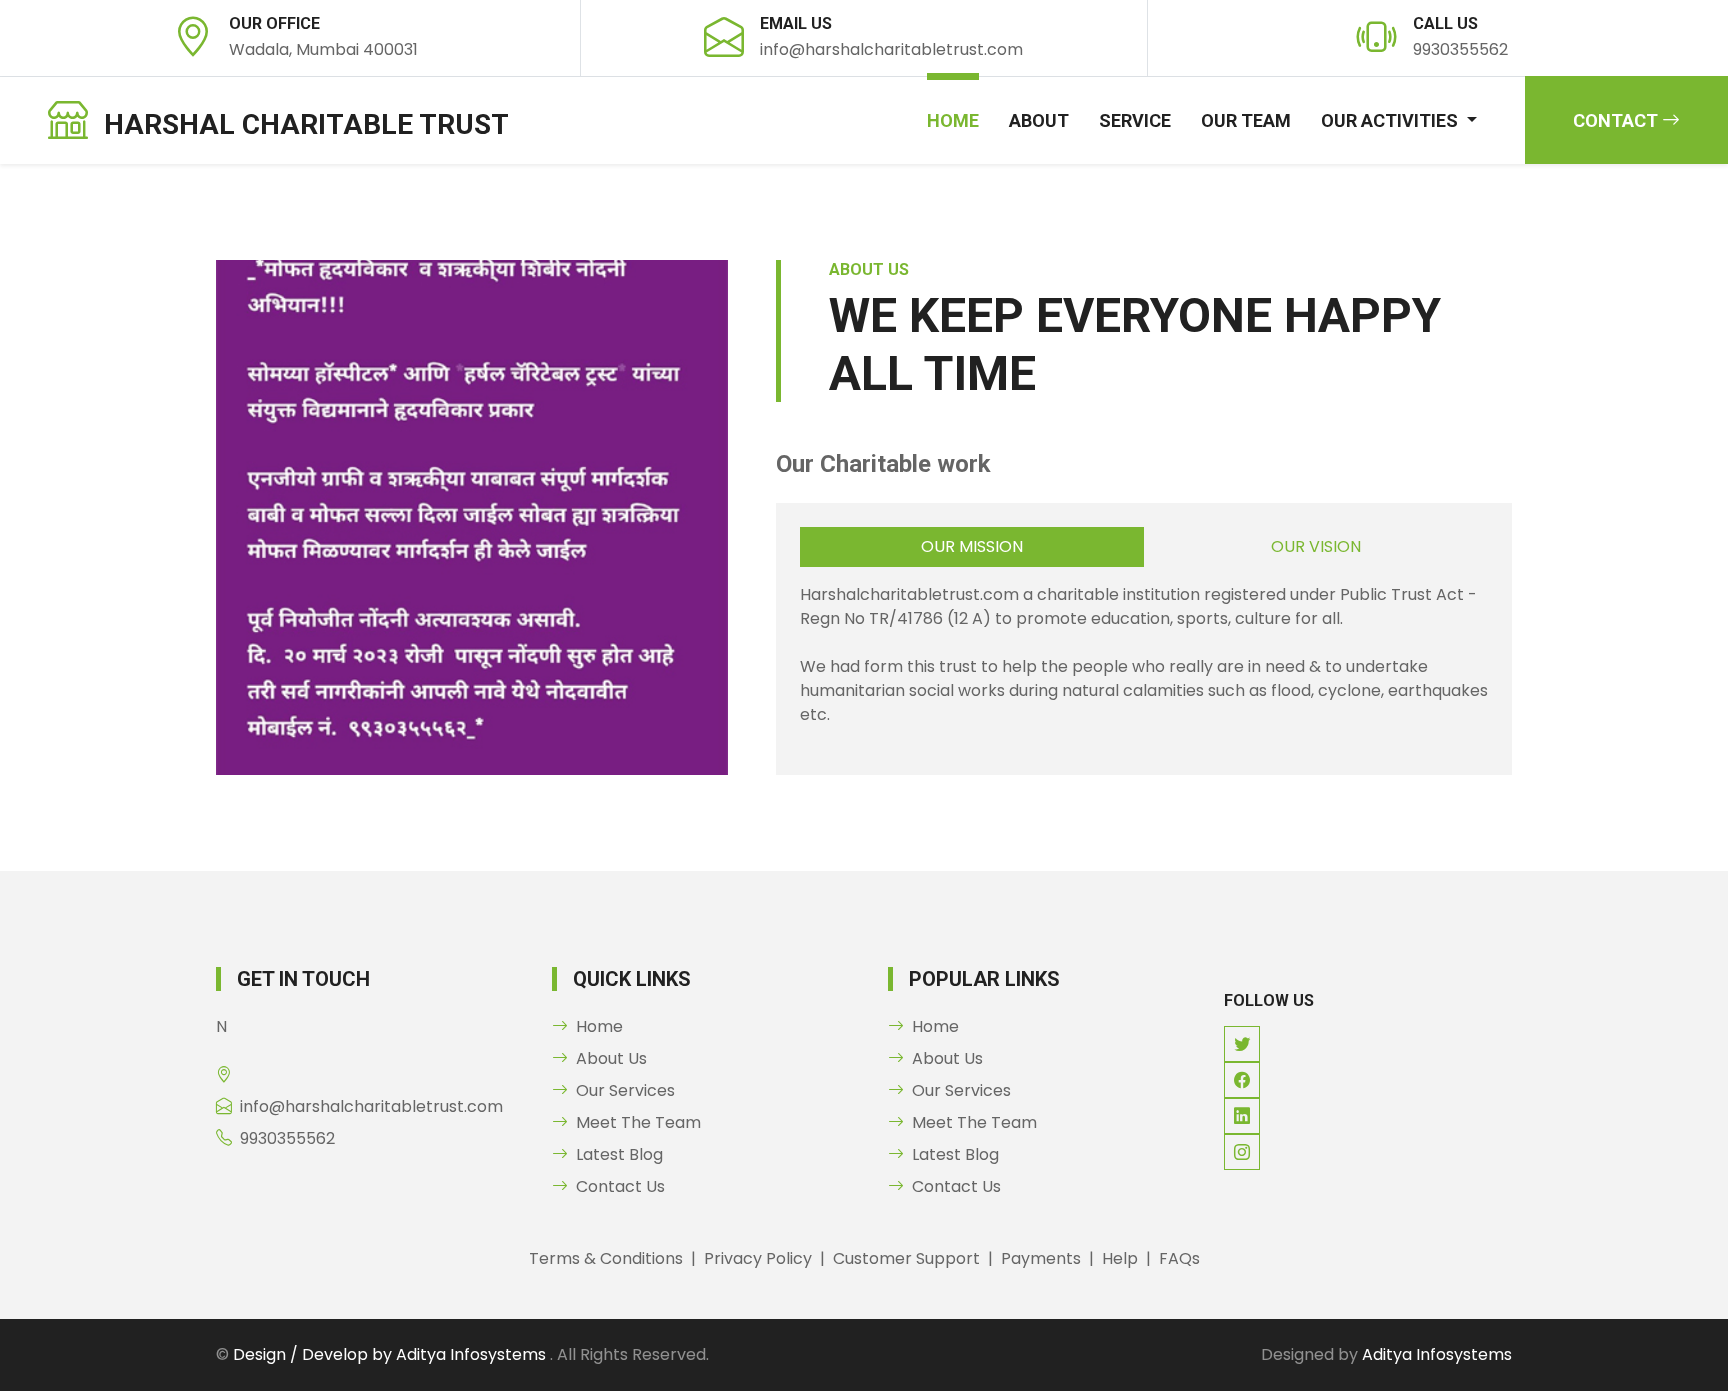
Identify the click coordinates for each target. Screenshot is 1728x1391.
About (1039, 120)
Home (953, 120)
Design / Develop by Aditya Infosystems (391, 1354)
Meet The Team (638, 1122)
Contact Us (620, 1186)
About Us (611, 1058)
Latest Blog (619, 1154)
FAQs (1179, 1258)
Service (1135, 120)
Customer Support (906, 1258)
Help (1120, 1258)
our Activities (1391, 120)
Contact (1617, 120)
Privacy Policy (758, 1258)
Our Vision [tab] (1316, 546)
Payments (1041, 1258)
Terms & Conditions (606, 1258)
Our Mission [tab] (972, 546)
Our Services (625, 1090)
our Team (1246, 120)
